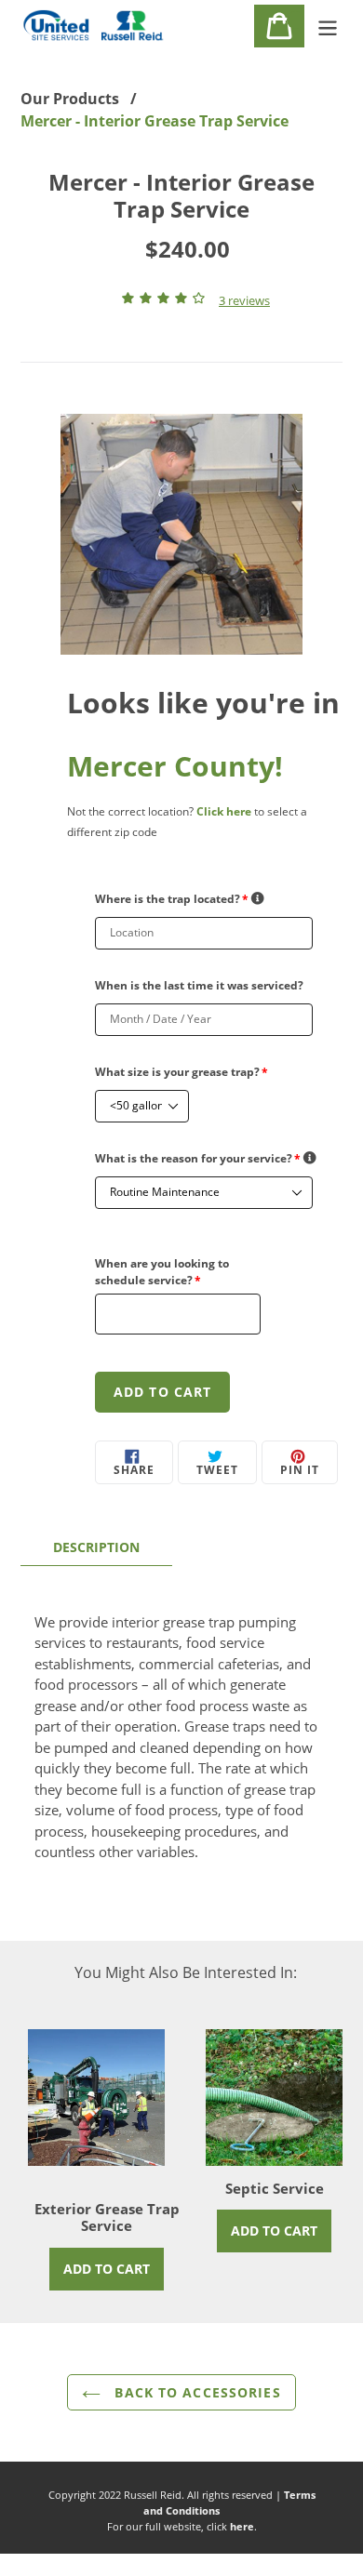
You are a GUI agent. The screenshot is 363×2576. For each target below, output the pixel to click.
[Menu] (328, 26)
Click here (224, 811)
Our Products (70, 99)
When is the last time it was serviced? (199, 985)
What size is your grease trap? (181, 1072)
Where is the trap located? (172, 899)
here (242, 2526)
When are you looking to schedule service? (162, 1272)
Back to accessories (195, 2392)
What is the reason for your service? (198, 1158)
